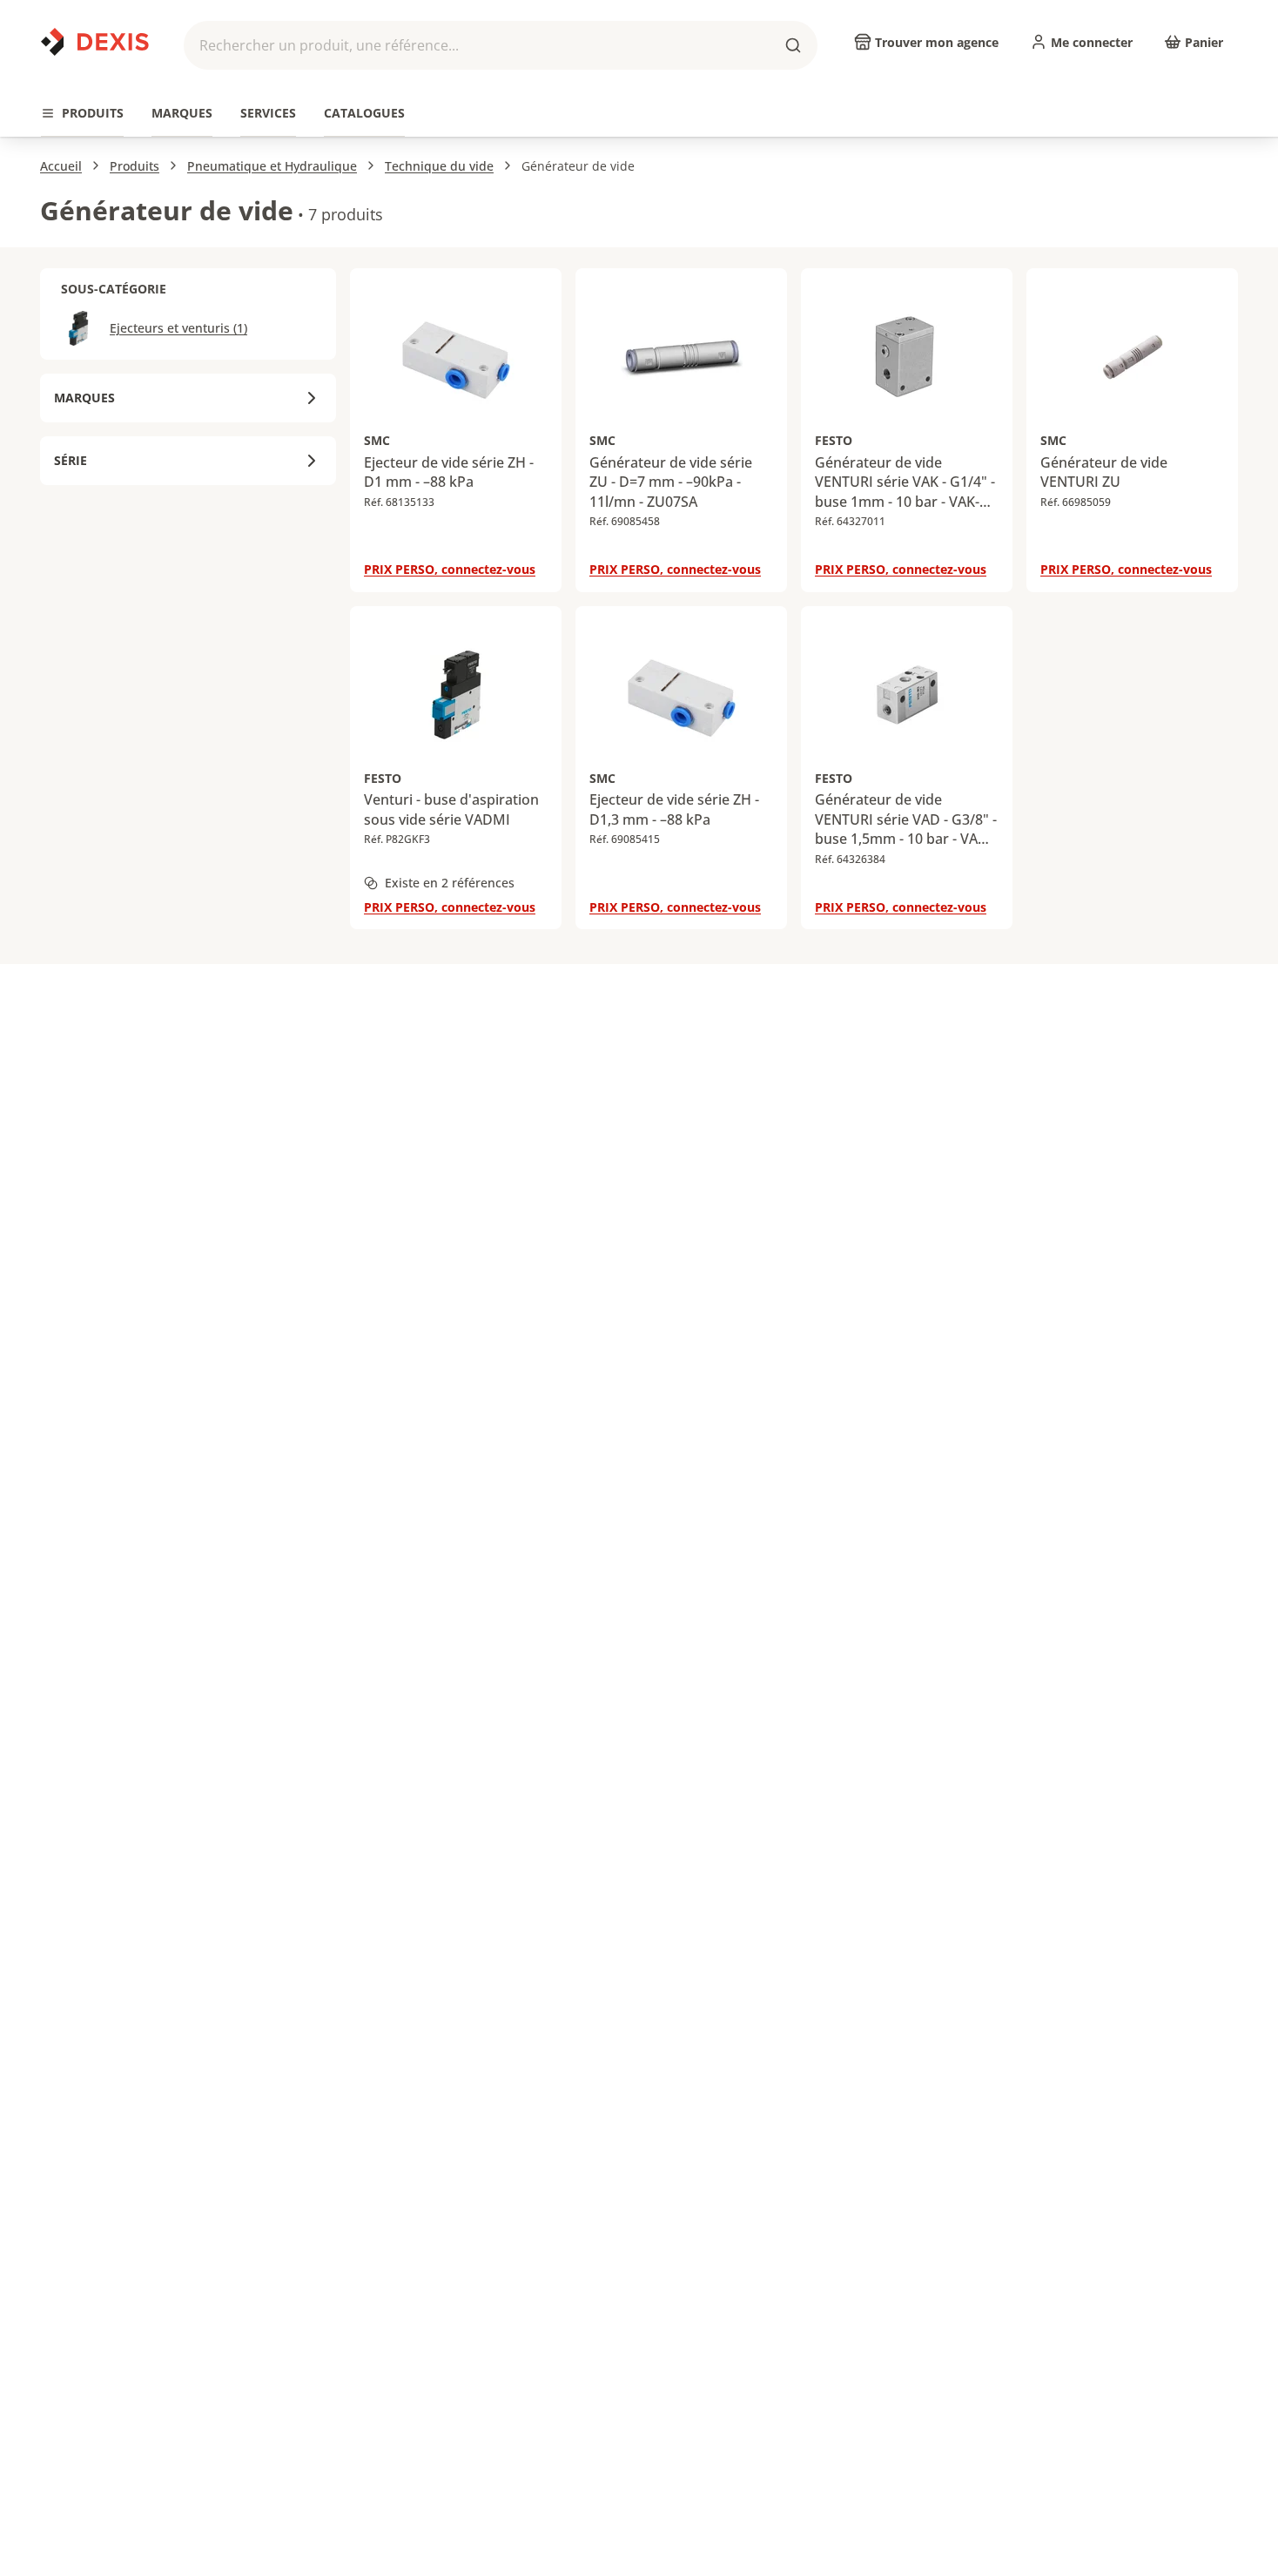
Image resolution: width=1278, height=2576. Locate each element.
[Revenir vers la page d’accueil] (95, 42)
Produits (135, 166)
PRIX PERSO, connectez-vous (450, 569)
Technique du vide (439, 166)
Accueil (61, 166)
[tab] (82, 114)
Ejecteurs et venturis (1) (178, 328)
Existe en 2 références (450, 883)
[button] (501, 45)
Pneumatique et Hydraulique (272, 166)
